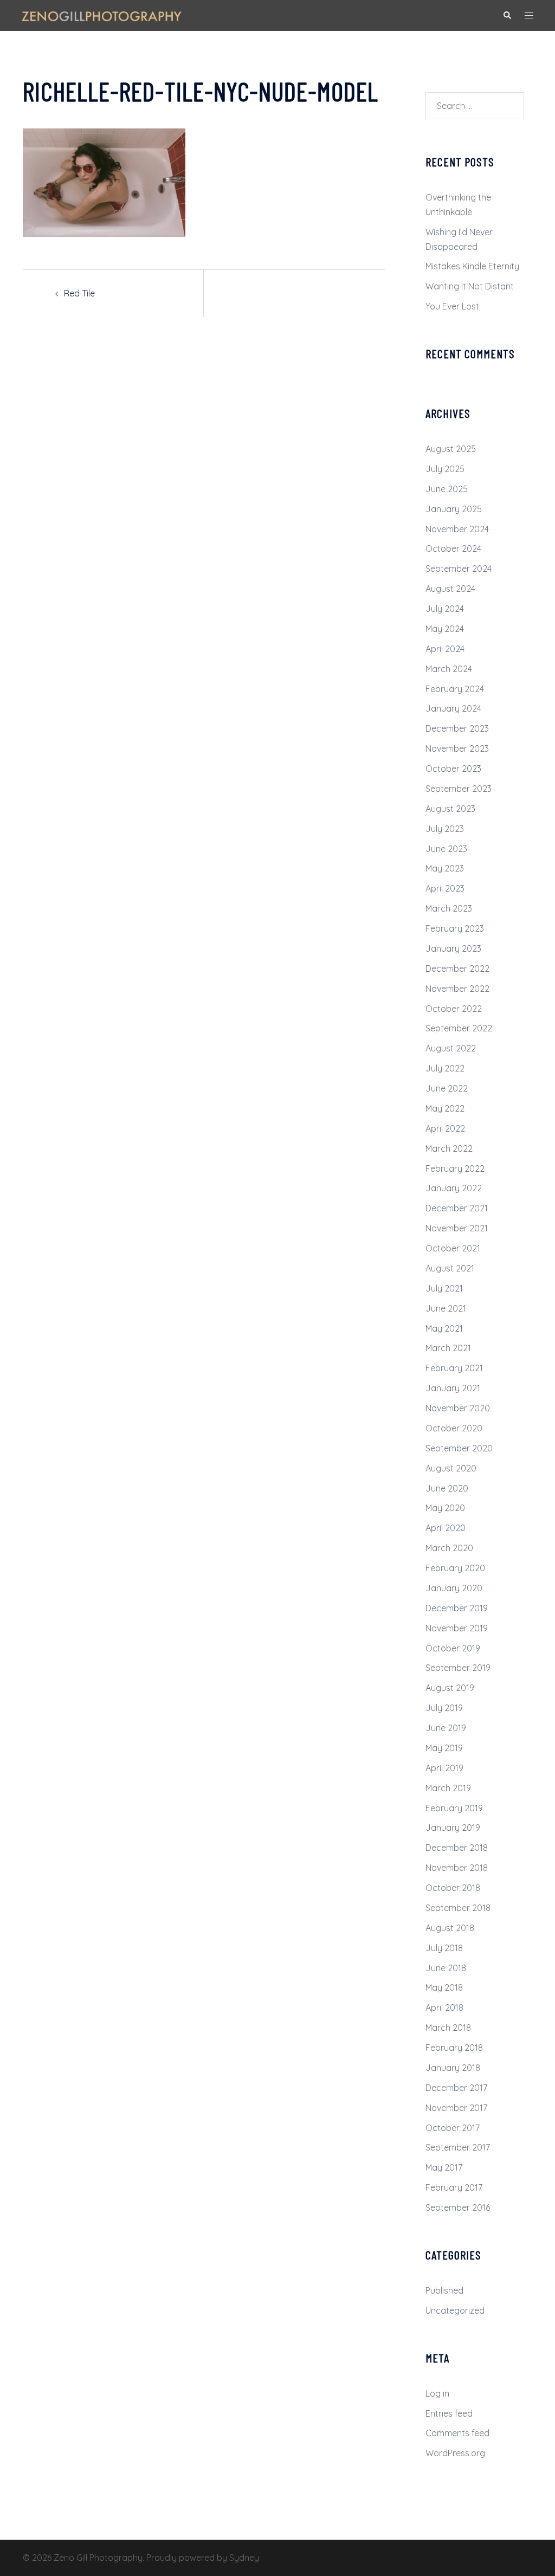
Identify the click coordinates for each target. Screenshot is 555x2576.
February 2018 (454, 2048)
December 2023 (457, 728)
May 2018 (444, 1987)
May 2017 (444, 2167)
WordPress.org (455, 2453)
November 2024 (457, 529)
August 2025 (451, 449)
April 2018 (444, 2007)
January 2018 (453, 2068)
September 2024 (459, 569)
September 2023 (459, 789)
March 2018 (448, 2028)
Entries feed (449, 2413)
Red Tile (79, 293)
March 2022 (449, 1148)
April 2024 (445, 649)
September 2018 (458, 1908)
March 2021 (448, 1348)
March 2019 (448, 1788)
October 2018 (453, 1888)
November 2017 (456, 2108)
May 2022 (445, 1108)
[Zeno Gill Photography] (102, 15)
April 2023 (445, 888)
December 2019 (457, 1608)
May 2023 (445, 868)
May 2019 (444, 1748)
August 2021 (450, 1268)
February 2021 (454, 1368)
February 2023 (455, 928)
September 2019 (458, 1668)
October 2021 (453, 1248)
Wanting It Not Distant (470, 286)
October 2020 (454, 1428)
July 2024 (445, 609)
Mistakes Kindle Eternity (472, 266)
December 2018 (457, 1848)
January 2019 (453, 1828)
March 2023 (449, 908)
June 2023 (446, 849)
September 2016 (458, 2207)
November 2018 (457, 1868)
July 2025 (445, 469)
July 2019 (444, 1708)
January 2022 (454, 1188)
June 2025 (447, 489)
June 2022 (447, 1088)
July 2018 (444, 1948)
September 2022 (459, 1028)
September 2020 (459, 1448)
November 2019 (457, 1628)
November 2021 (457, 1228)
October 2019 (453, 1648)
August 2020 (451, 1468)
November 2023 (457, 748)
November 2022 (457, 989)
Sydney (244, 2558)
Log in (437, 2393)
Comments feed (457, 2433)
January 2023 (453, 948)
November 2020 (458, 1408)
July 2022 (445, 1068)
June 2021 (446, 1308)
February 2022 (455, 1168)
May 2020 (445, 1508)
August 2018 (450, 1928)
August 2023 (450, 809)
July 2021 (444, 1288)
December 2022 (457, 969)
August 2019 (450, 1688)
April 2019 (444, 1768)
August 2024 (450, 589)
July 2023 (445, 829)
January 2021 (453, 1388)
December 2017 (456, 2088)
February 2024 (455, 689)
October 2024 (453, 548)
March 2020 (449, 1548)
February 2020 (455, 1568)
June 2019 (446, 1728)
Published (444, 2290)
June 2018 (446, 1968)
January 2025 (454, 509)
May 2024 (445, 629)
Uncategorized (455, 2310)
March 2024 (449, 669)
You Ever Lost (452, 306)
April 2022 (445, 1128)
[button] (507, 15)
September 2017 (458, 2147)
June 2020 (447, 1488)
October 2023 (453, 769)
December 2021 (457, 1208)
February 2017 (454, 2187)
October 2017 (453, 2128)
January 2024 (453, 708)
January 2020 (454, 1588)
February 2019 (454, 1808)
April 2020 (446, 1528)
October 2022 (454, 1009)
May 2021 (444, 1328)
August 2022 (451, 1048)
